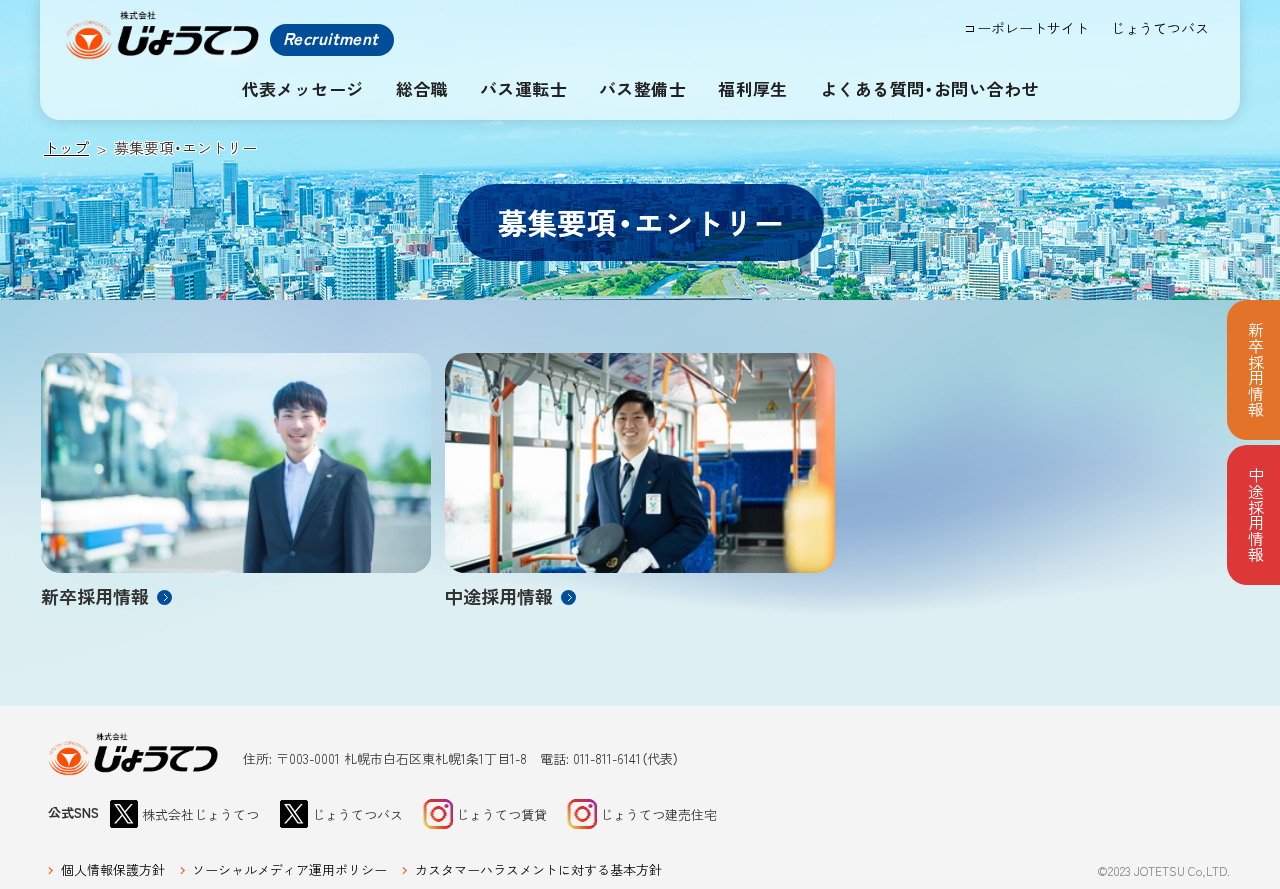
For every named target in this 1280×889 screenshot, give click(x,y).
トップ (66, 147)
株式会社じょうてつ (134, 754)
